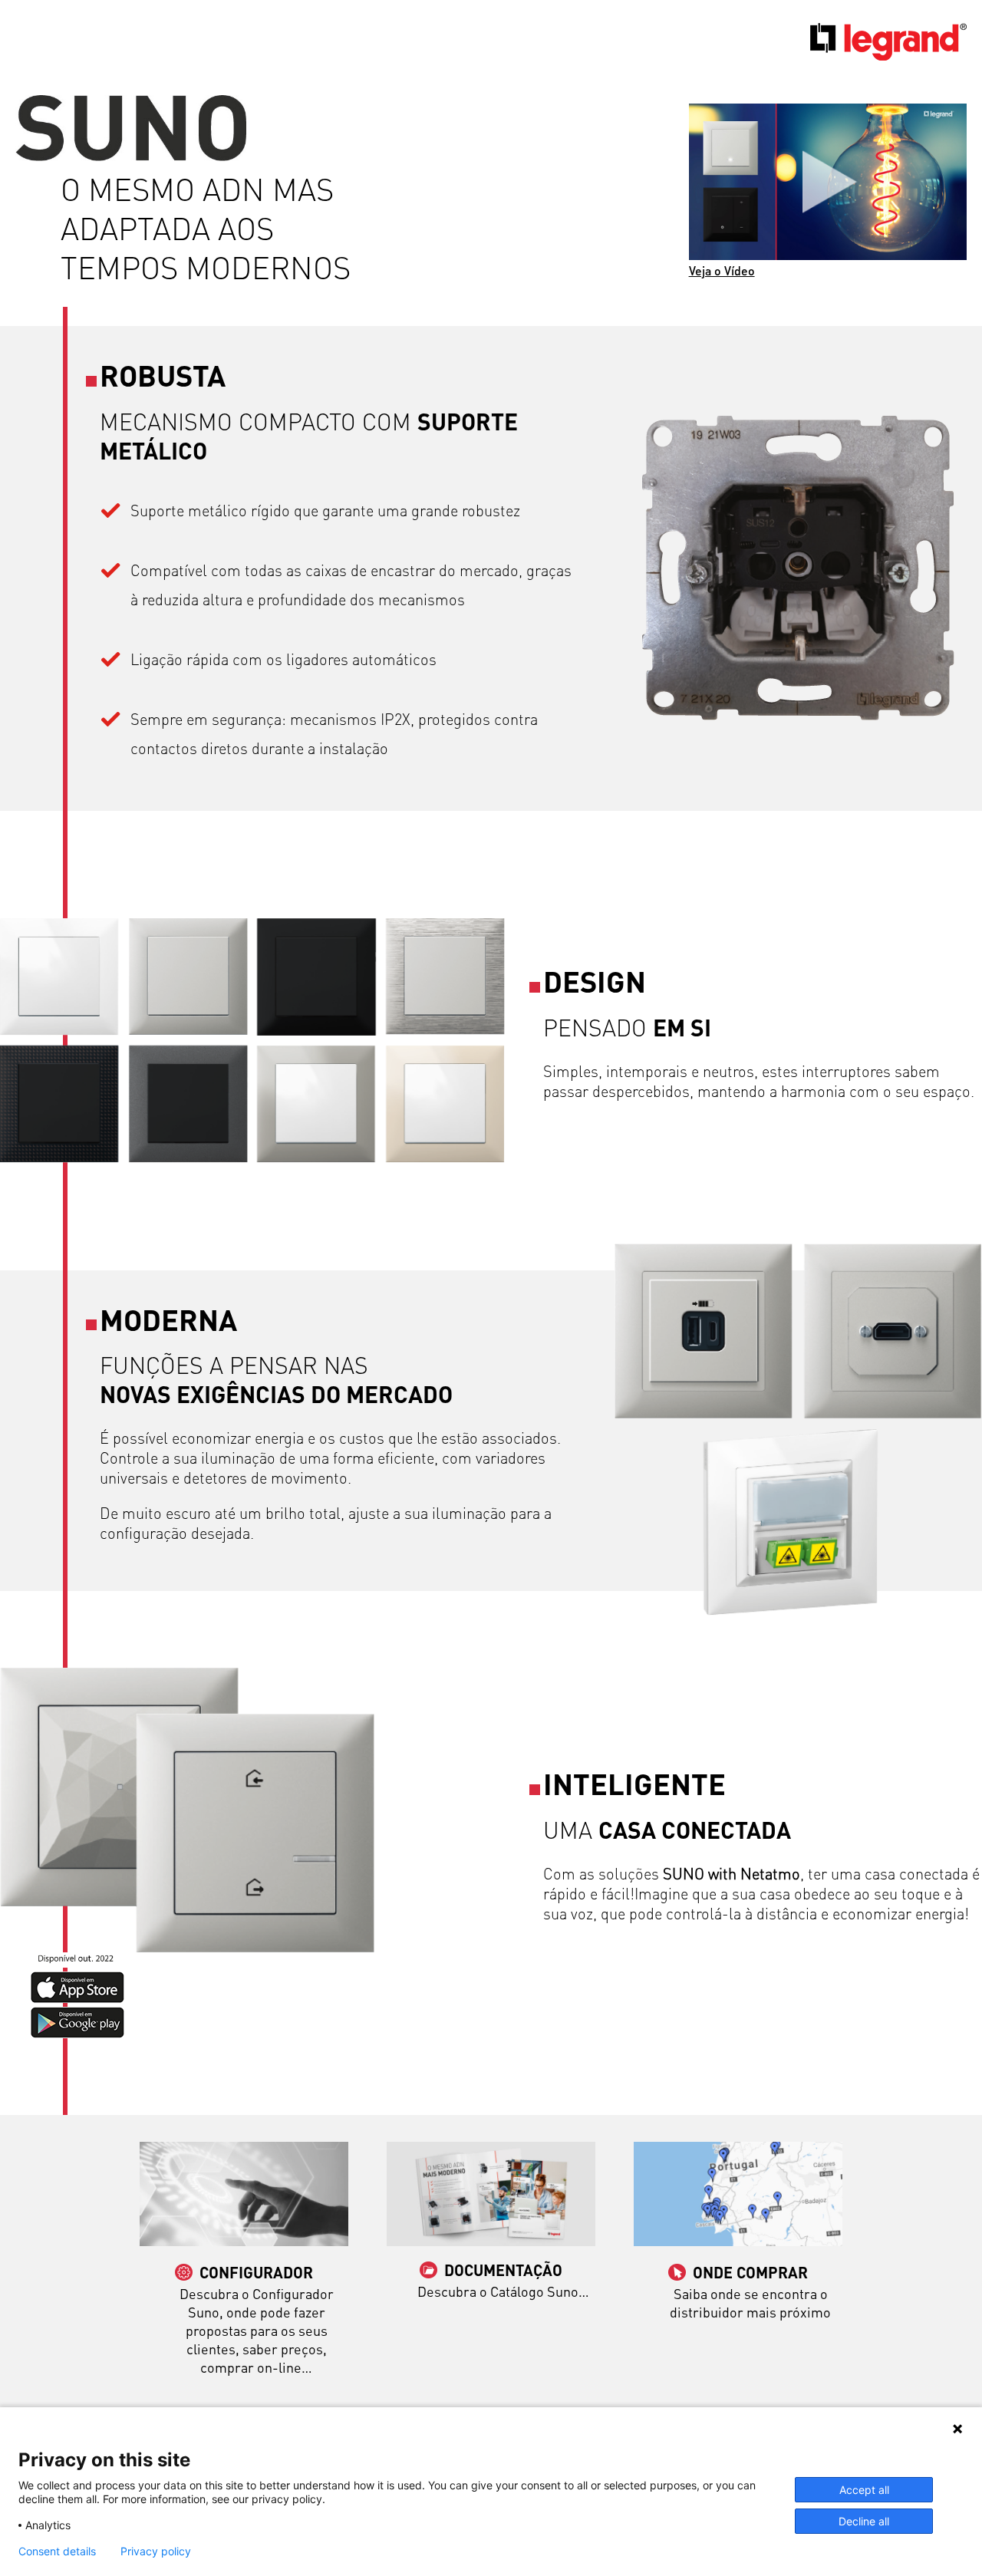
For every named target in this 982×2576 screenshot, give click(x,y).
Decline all (864, 2521)
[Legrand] (888, 57)
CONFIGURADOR (256, 2272)
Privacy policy (156, 2551)
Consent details (57, 2551)
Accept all (864, 2490)
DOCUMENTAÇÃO (503, 2270)
